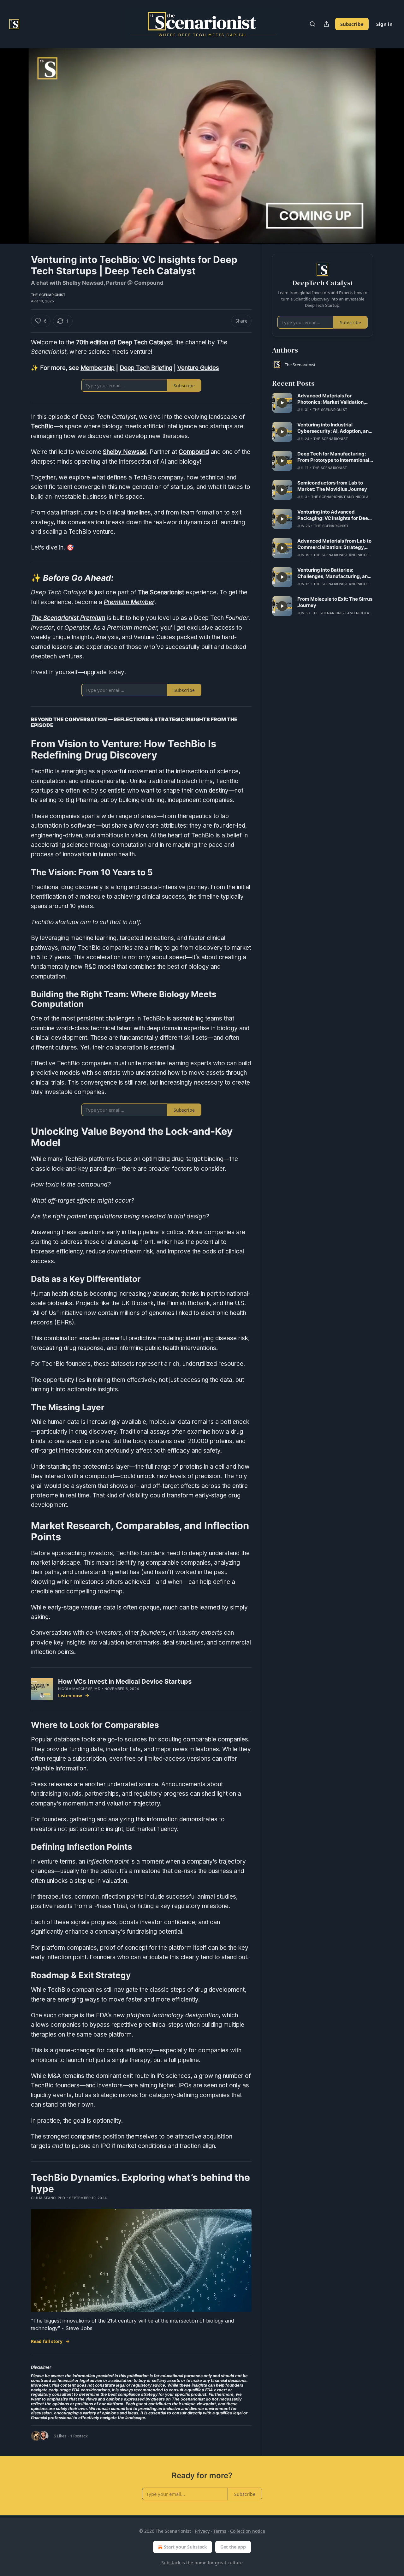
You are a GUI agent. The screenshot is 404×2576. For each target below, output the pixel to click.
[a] (282, 403)
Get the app (233, 2547)
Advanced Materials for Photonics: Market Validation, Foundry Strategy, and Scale (331, 399)
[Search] (312, 24)
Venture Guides (198, 368)
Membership (98, 368)
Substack (171, 2563)
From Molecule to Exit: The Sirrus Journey (335, 602)
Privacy (202, 2531)
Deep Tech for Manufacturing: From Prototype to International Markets (333, 457)
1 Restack (79, 2436)
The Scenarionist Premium (68, 618)
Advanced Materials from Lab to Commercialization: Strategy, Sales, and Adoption (334, 544)
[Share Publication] (326, 24)
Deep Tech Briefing (146, 368)
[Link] (22, 578)
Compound (194, 452)
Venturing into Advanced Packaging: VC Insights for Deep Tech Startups (334, 515)
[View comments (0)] (389, 146)
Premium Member (129, 602)
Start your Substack (185, 2547)
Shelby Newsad (125, 452)
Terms (220, 2531)
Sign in (384, 24)
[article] (323, 403)
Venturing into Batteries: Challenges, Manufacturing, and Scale (334, 573)
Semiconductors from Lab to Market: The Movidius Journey (332, 486)
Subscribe (352, 24)
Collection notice (248, 2531)
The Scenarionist (48, 295)
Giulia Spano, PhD (48, 2198)
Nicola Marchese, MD (79, 1689)
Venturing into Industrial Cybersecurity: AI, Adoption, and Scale (335, 428)
